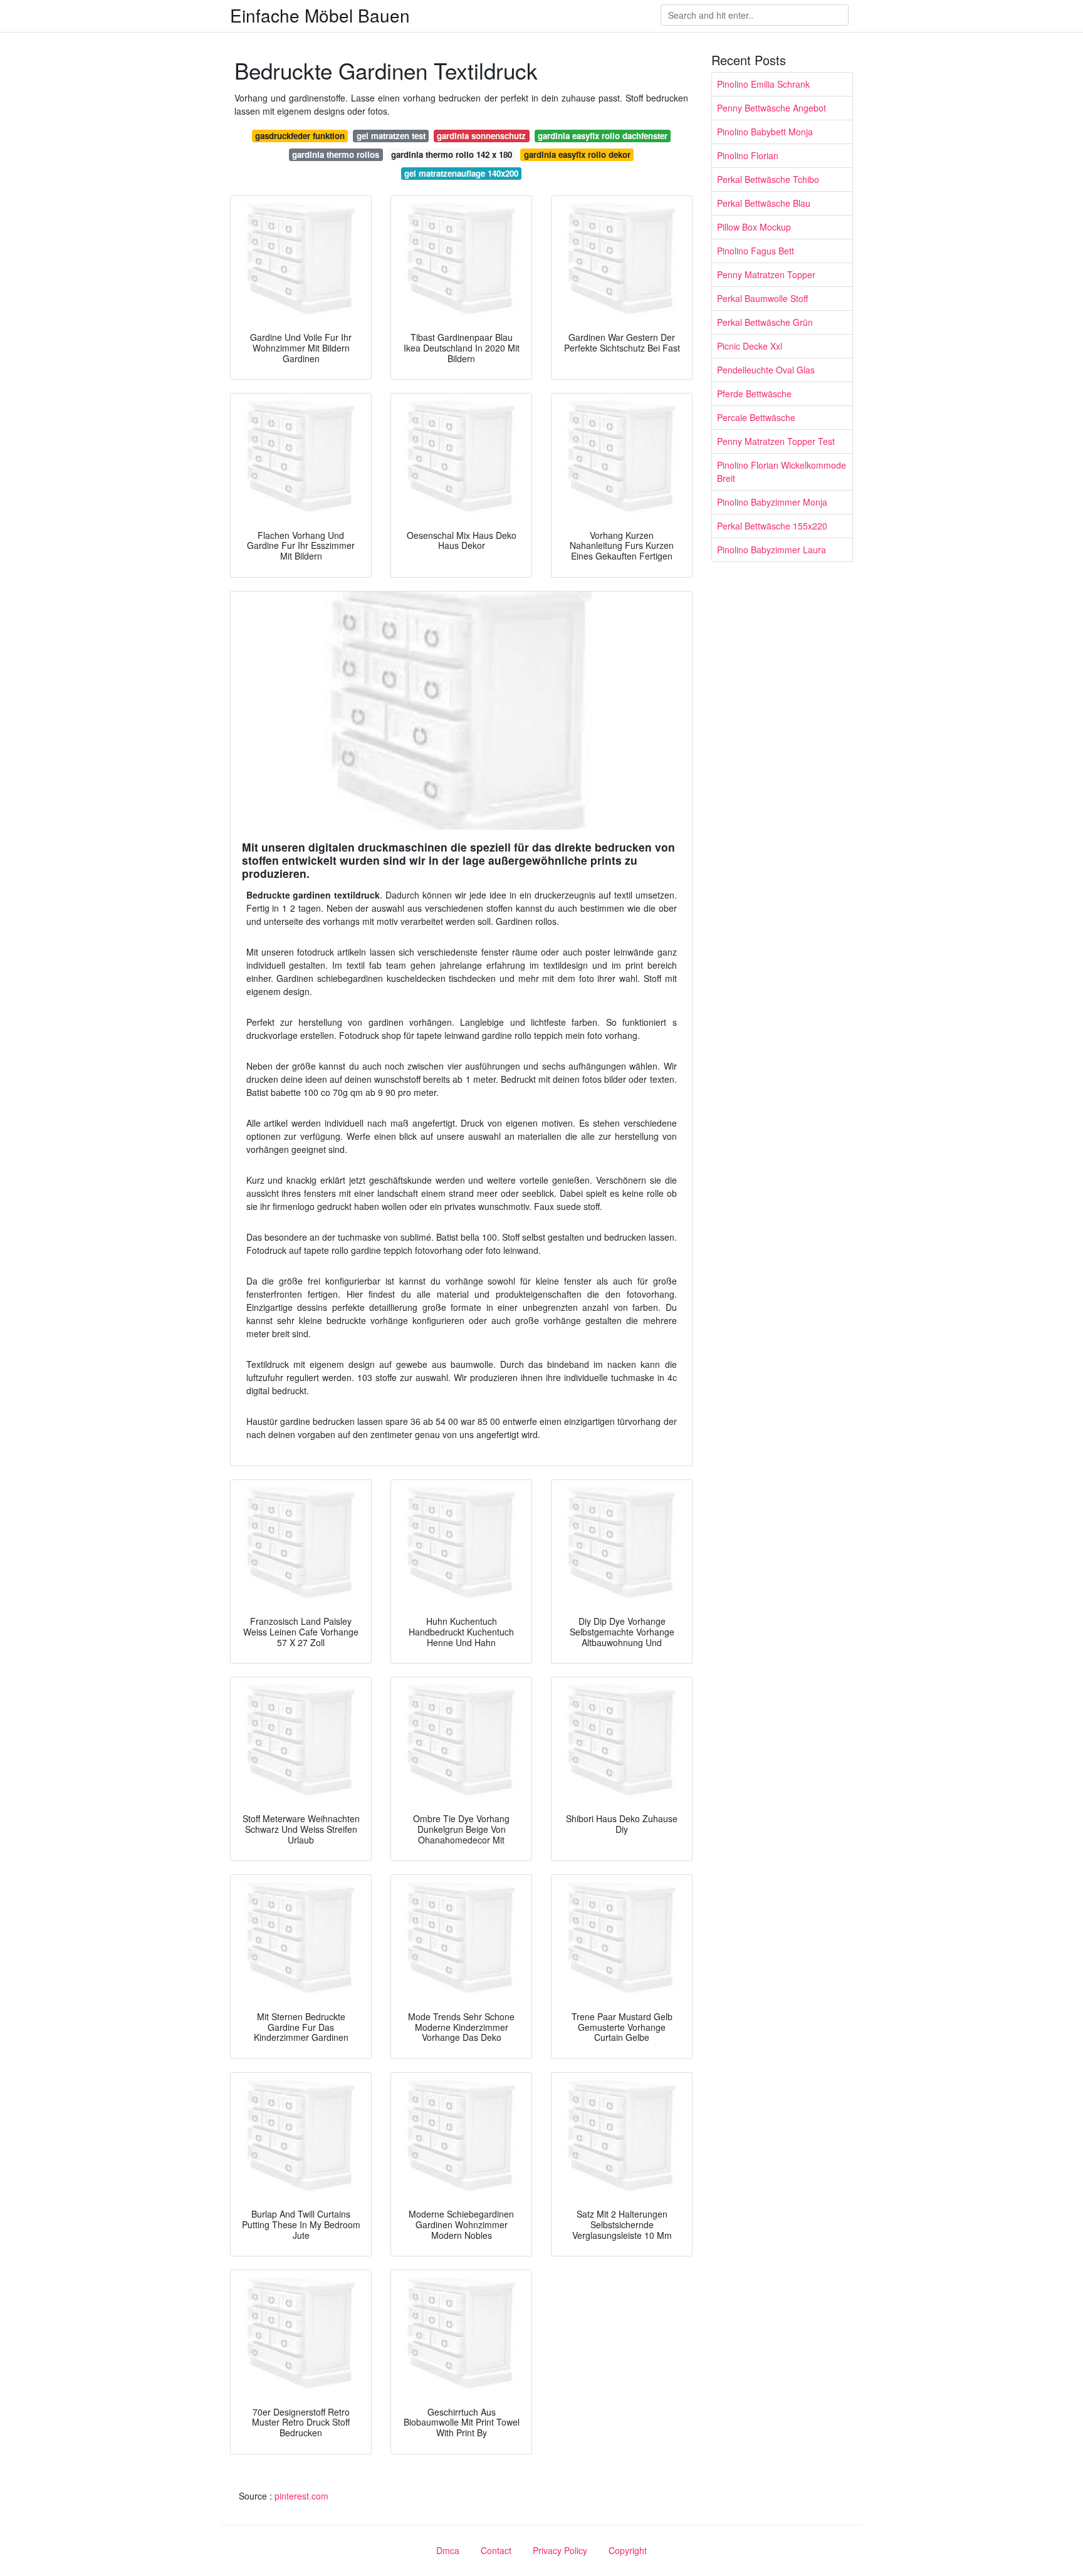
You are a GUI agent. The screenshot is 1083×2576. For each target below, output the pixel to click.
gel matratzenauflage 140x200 (461, 173)
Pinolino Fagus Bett (756, 251)
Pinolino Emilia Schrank (763, 84)
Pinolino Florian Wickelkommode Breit (782, 472)
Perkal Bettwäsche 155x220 (772, 526)
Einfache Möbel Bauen (320, 15)
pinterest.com (301, 2496)
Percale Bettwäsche (756, 417)
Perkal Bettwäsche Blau (764, 203)
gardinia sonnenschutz (481, 136)
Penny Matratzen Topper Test (776, 441)
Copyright (628, 2550)
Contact (496, 2550)
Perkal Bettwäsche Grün (765, 322)
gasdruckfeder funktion (300, 136)
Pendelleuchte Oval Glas (766, 370)
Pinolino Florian (748, 155)
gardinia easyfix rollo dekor (577, 154)
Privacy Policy (560, 2550)
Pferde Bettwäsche (754, 394)
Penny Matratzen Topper (766, 274)
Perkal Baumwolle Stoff (762, 298)
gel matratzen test (391, 136)
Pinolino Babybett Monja (765, 132)
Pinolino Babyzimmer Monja (772, 502)
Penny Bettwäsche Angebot (772, 108)
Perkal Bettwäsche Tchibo (768, 179)
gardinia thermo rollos (336, 154)
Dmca (448, 2550)
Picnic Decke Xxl (750, 346)
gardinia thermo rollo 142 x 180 (452, 154)
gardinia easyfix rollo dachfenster (603, 136)
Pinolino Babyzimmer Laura (772, 550)
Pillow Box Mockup (754, 227)
